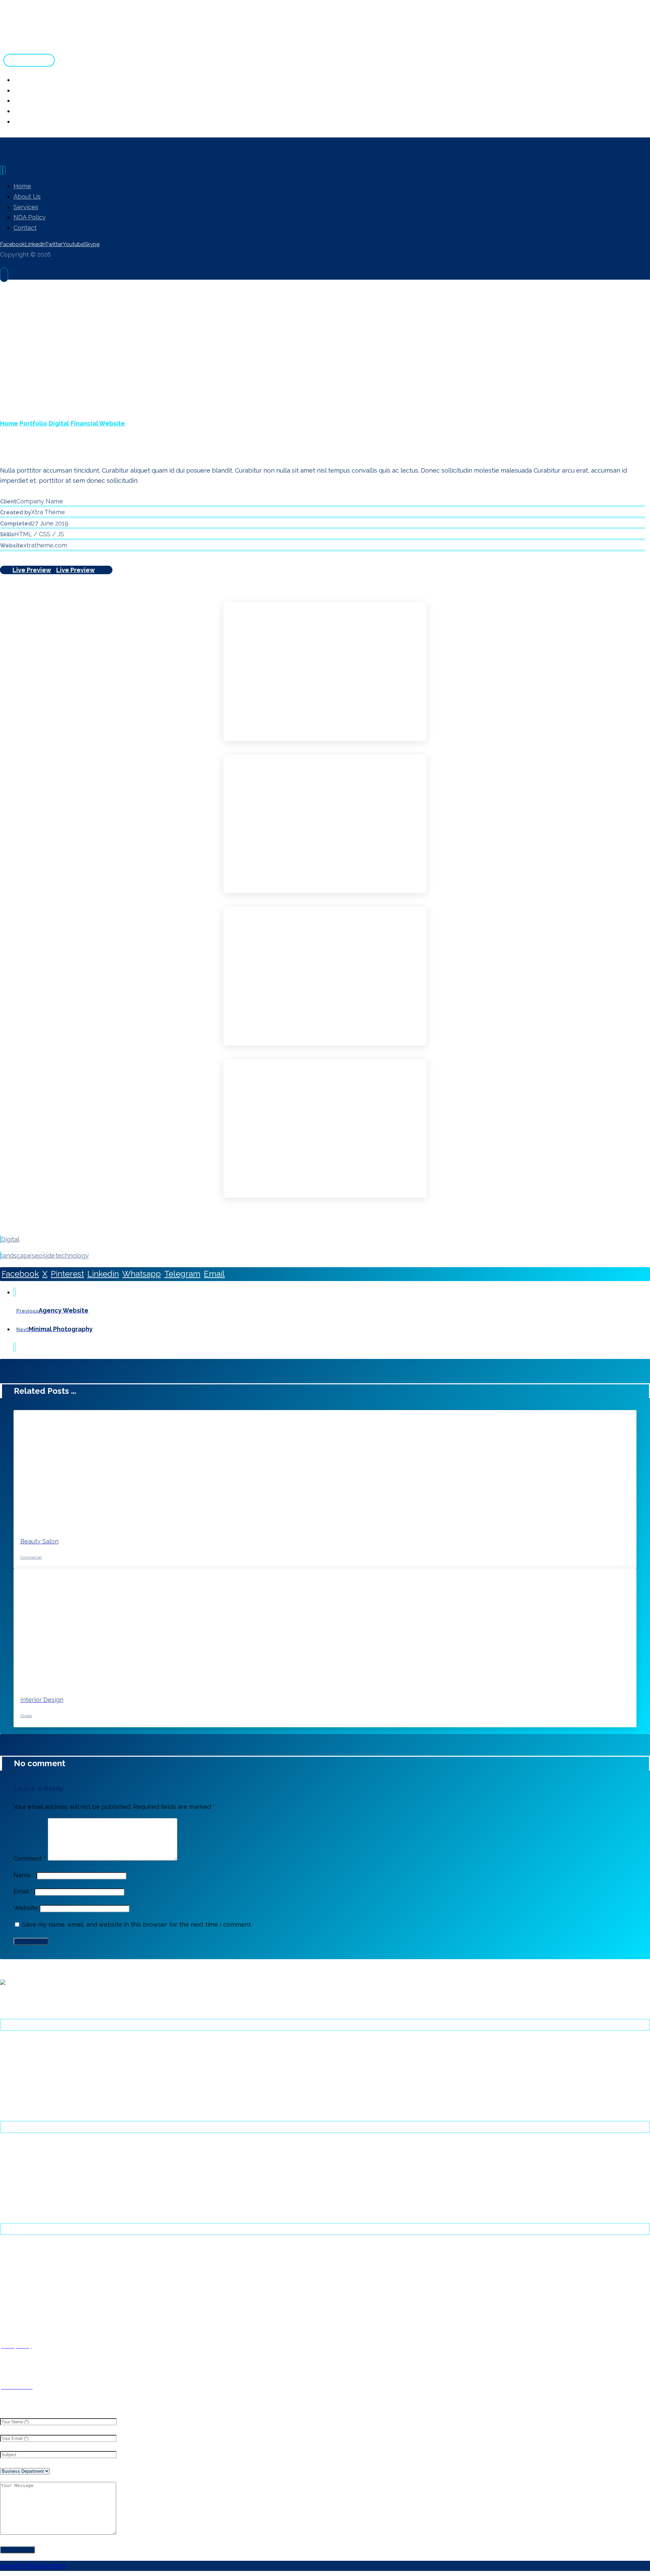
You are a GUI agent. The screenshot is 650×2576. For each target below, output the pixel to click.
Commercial (31, 1557)
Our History (13, 2157)
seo (37, 1255)
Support (10, 2055)
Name (24, 1875)
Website (26, 1908)
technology (72, 1255)
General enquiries (21, 2249)
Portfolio (10, 2076)
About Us (11, 2147)
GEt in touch (15, 2280)
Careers (9, 2189)
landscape (16, 1255)
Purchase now (17, 2044)
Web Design (15, 2086)
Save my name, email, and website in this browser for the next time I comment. (137, 1924)
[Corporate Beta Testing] (51, 42)
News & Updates (20, 2178)
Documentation (19, 2065)
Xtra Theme (14, 2097)
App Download (18, 2107)
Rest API (10, 2301)
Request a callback (23, 2270)
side (49, 1255)
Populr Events (17, 2291)
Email (23, 1891)
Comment (30, 1858)
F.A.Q (6, 2259)
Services (10, 2168)
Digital (10, 1239)
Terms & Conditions (23, 2199)
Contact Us (14, 2210)
